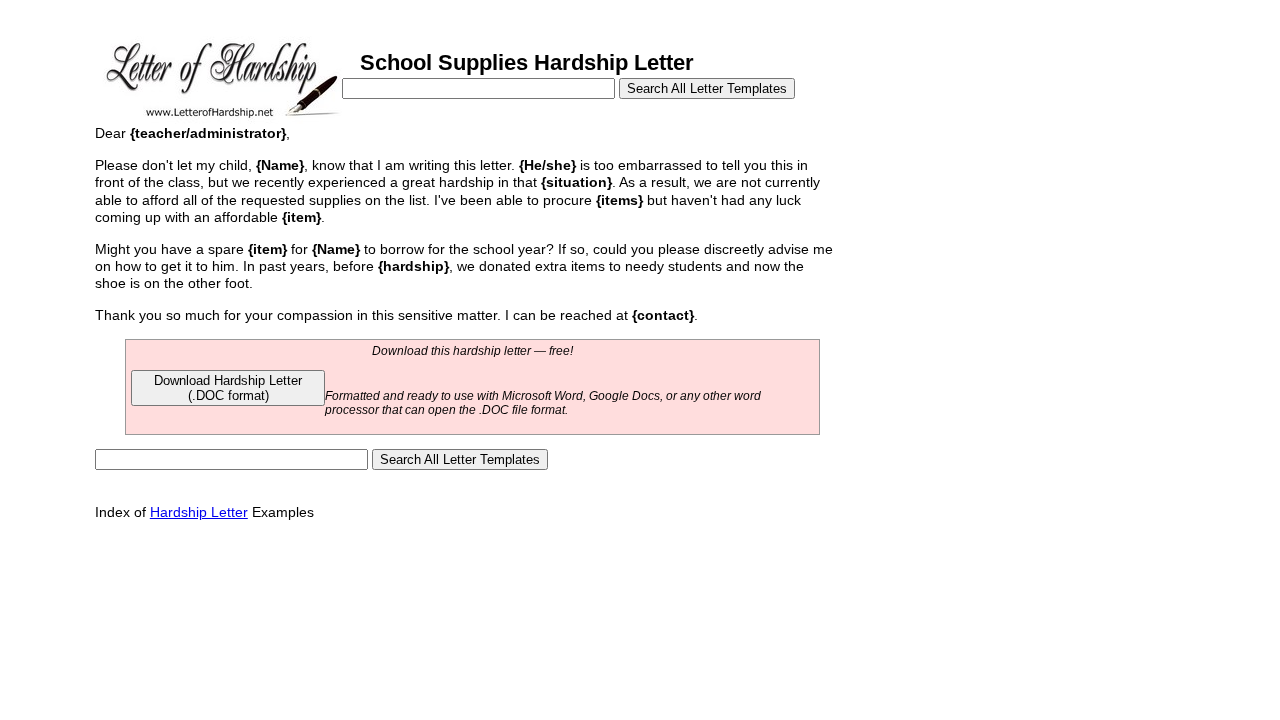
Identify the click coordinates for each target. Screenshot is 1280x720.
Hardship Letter (199, 512)
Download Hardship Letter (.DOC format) (228, 388)
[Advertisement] (988, 258)
